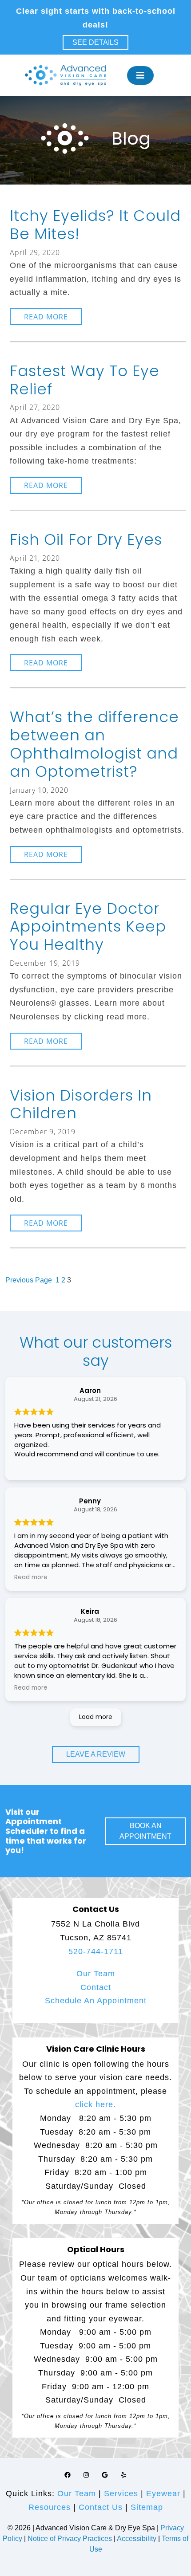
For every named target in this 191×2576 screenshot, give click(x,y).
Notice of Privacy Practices (70, 2539)
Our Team (96, 1974)
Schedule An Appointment (96, 2001)
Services (121, 2493)
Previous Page (29, 1280)
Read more (53, 318)
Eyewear (163, 2493)
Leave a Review (96, 1754)
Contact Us (101, 2507)
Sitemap (147, 2507)
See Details (95, 42)
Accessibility (137, 2539)
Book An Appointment (145, 1831)
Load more (96, 1717)
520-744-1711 (96, 1951)
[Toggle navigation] (140, 75)
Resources (50, 2507)
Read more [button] (31, 1577)
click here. (95, 2104)
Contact (96, 1987)
